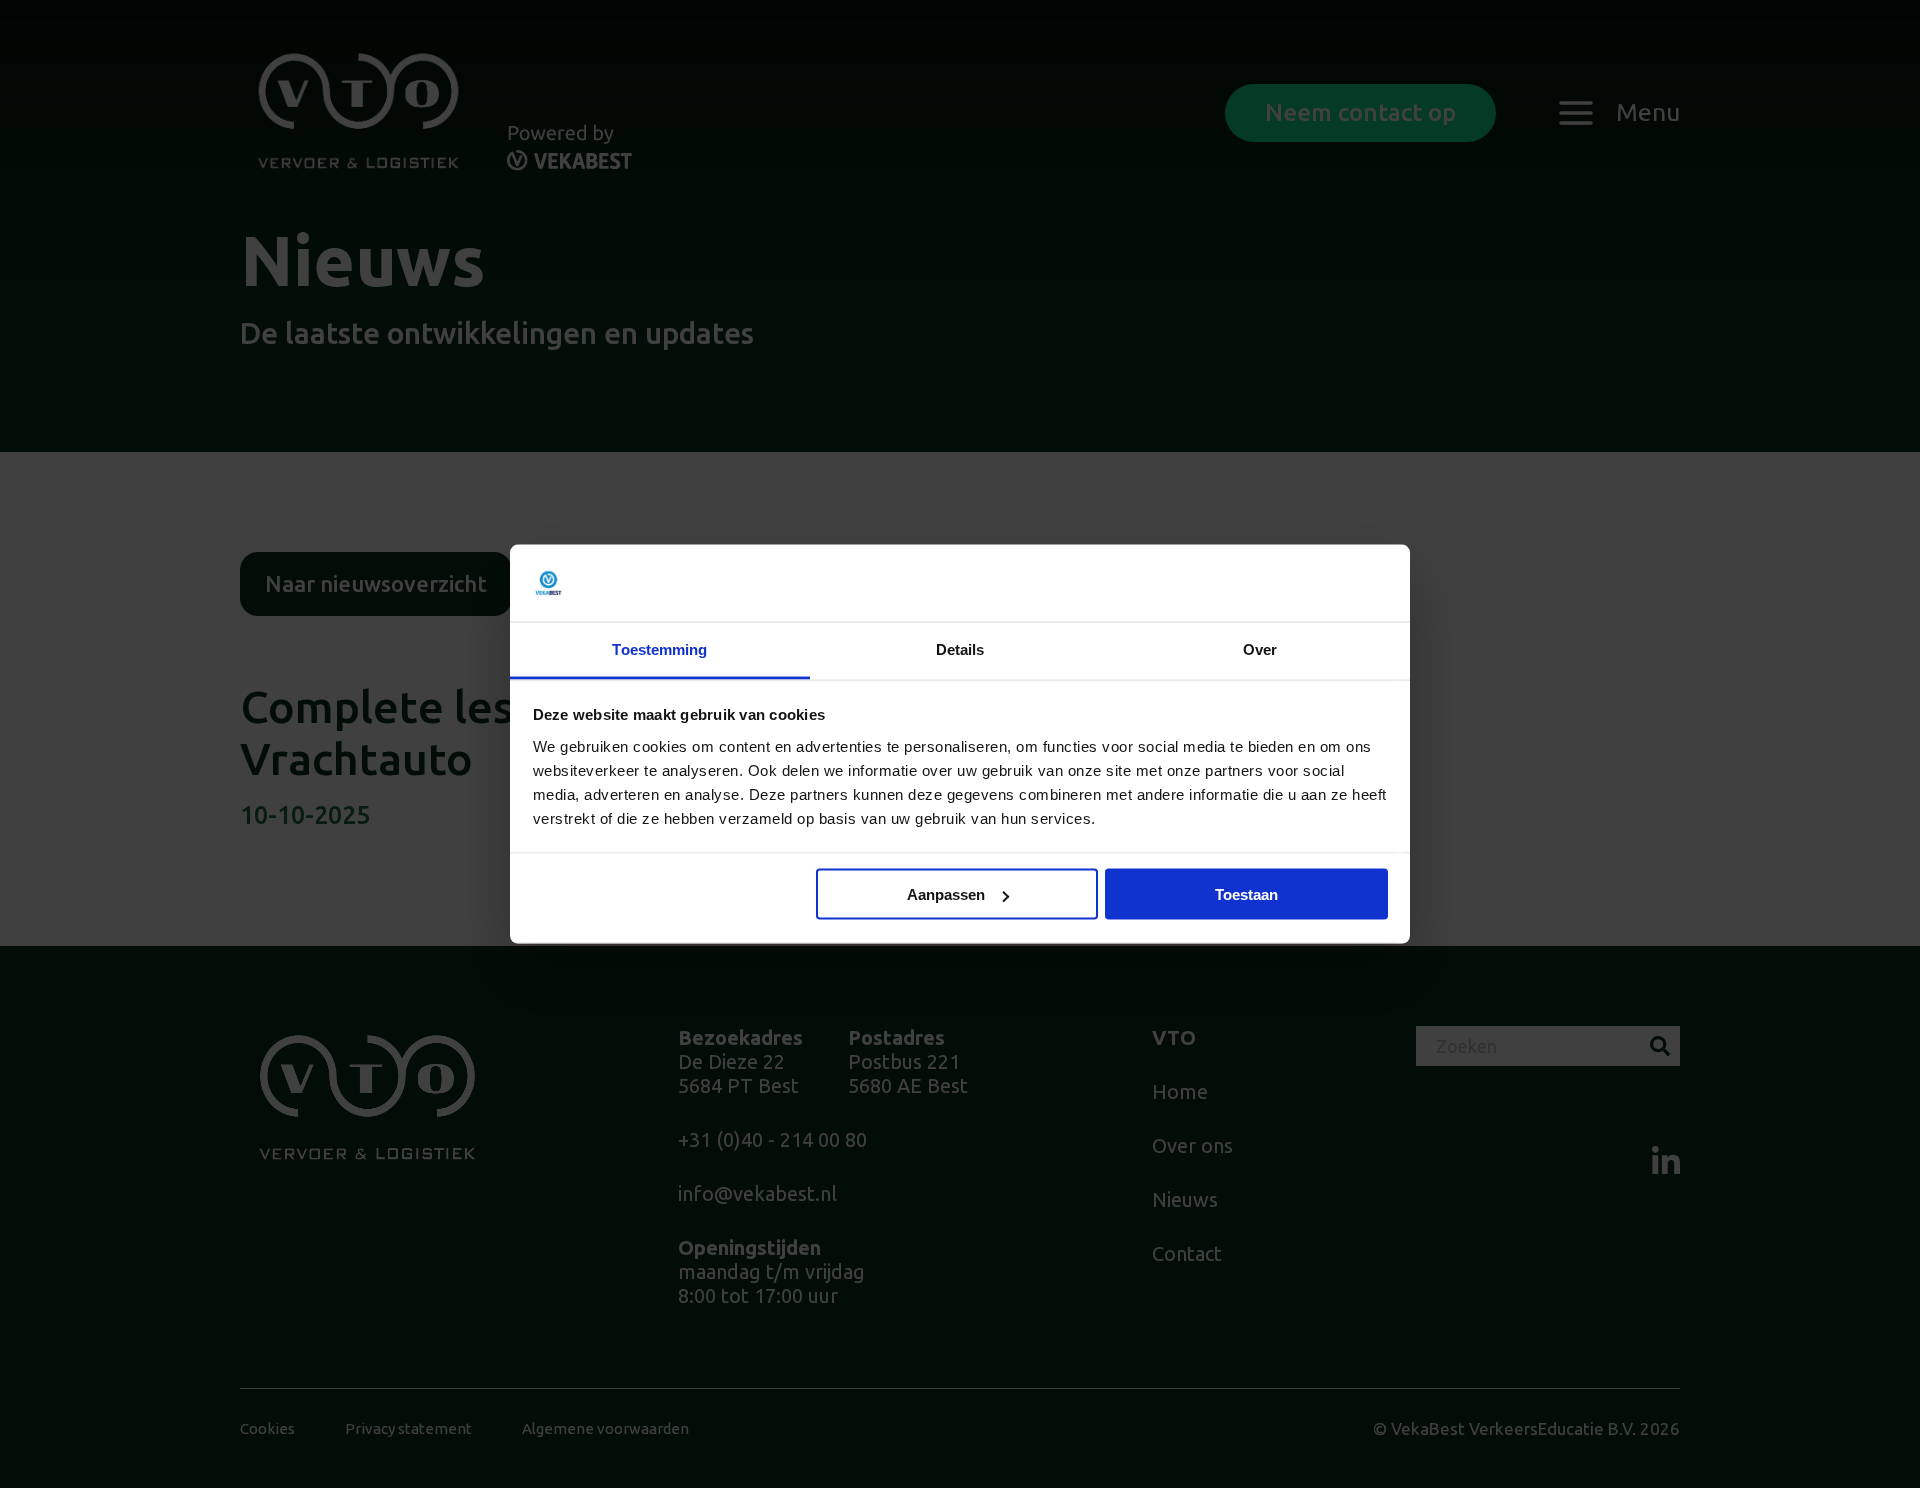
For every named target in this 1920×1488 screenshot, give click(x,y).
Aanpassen (946, 894)
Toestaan (1246, 894)
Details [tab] (960, 648)
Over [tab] (1260, 648)
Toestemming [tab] (659, 648)
